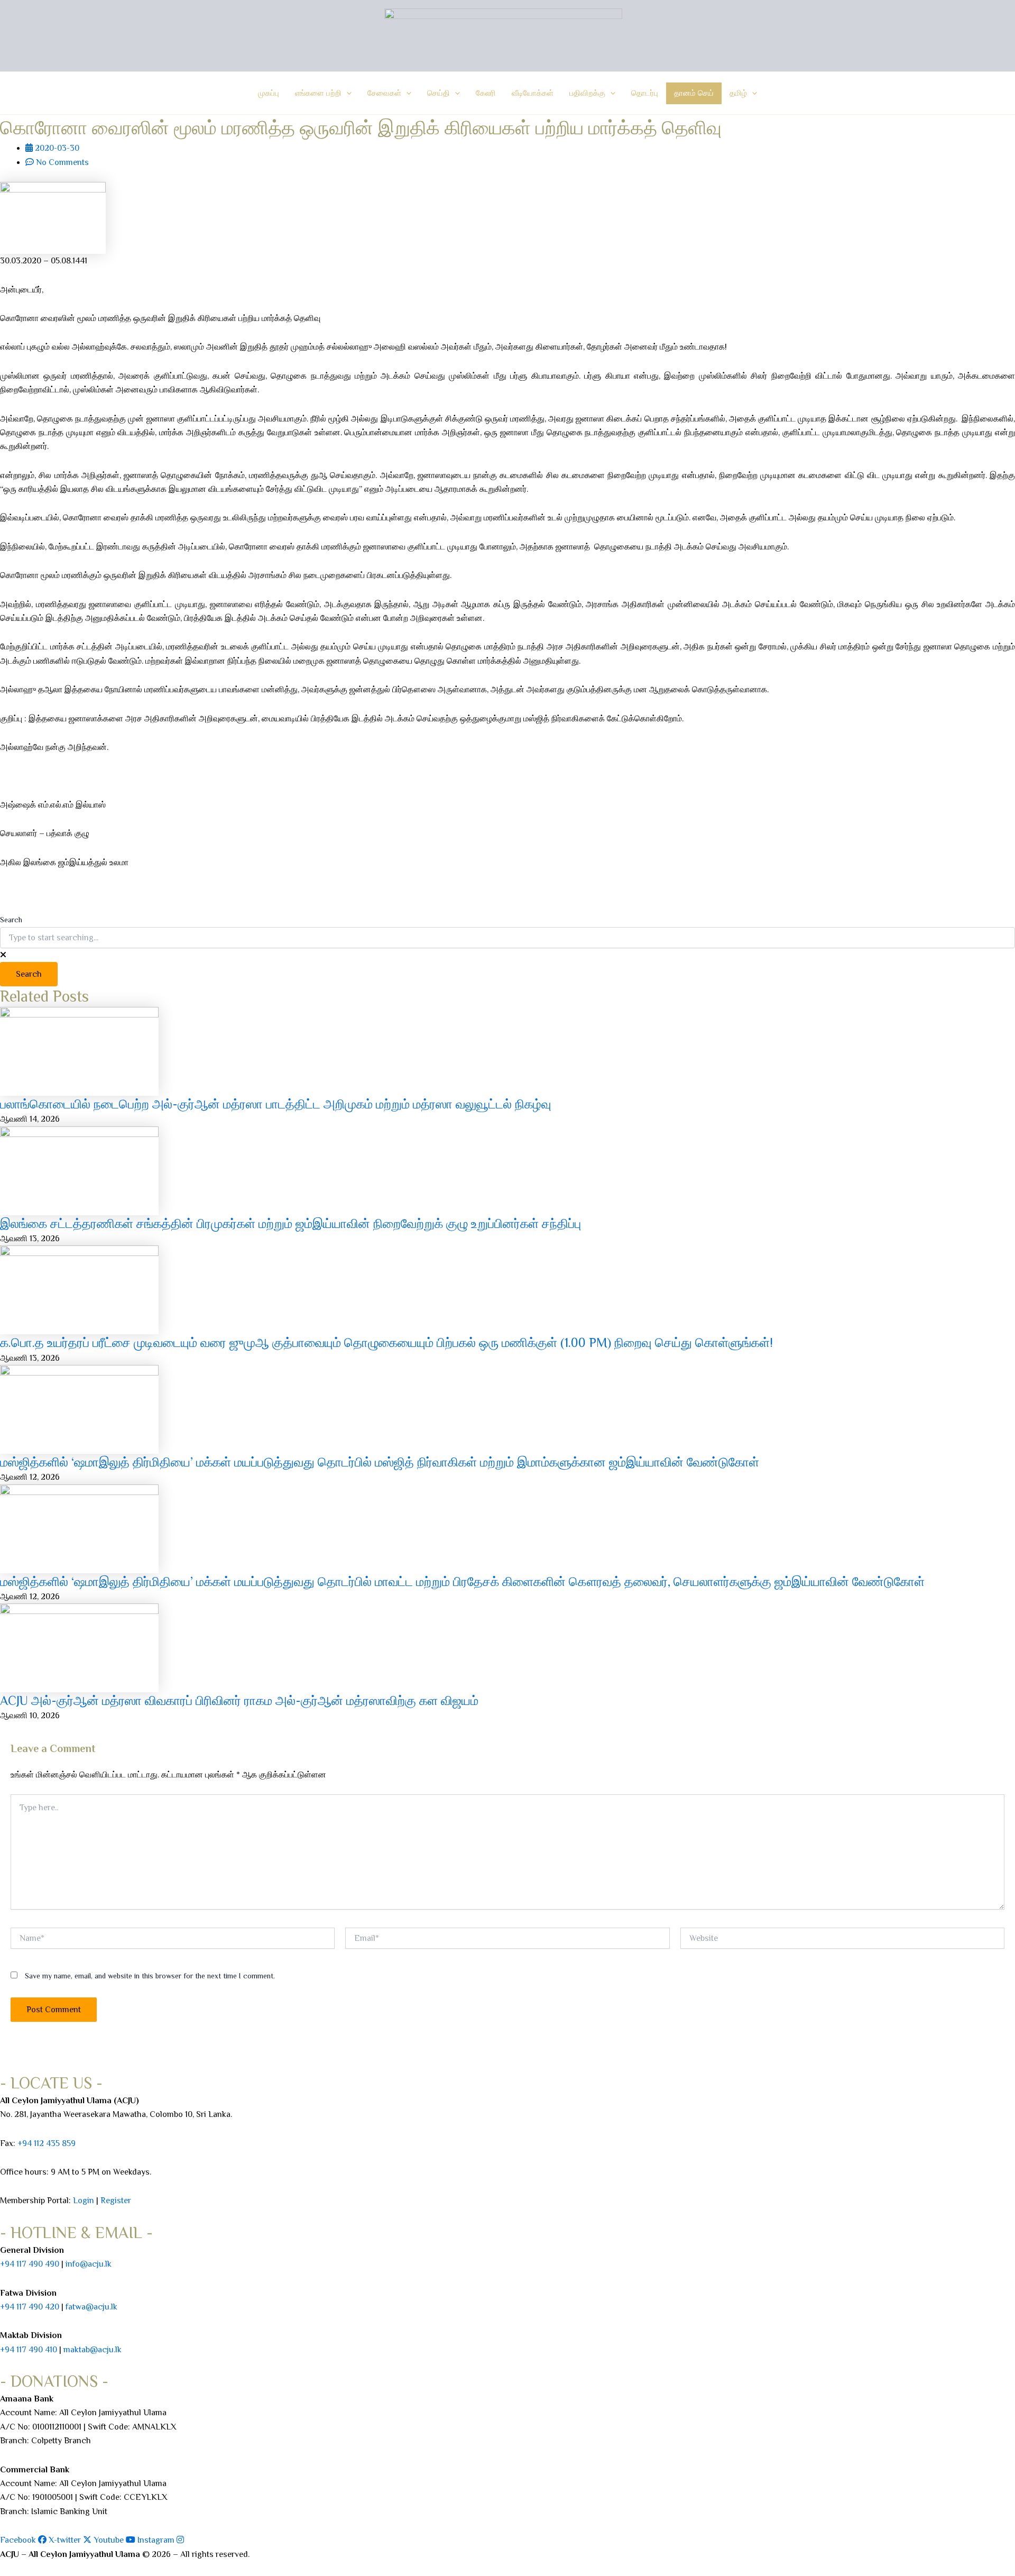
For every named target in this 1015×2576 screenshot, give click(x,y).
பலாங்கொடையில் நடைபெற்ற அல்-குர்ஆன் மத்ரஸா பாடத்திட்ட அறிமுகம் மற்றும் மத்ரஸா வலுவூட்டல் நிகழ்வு (276, 1104)
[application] (347, 93)
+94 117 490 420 (30, 2307)
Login (84, 2201)
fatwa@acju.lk (91, 2307)
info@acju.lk (89, 2264)
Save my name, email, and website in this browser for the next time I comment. (150, 1976)
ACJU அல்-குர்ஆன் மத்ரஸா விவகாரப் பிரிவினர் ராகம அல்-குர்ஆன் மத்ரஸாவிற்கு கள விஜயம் (239, 1700)
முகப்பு (269, 93)
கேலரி (486, 93)
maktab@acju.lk (93, 2350)
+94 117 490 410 (29, 2350)
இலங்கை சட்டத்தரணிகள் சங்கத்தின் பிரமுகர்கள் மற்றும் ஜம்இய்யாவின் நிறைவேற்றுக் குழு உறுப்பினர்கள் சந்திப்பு (290, 1223)
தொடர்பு (645, 93)
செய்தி (439, 93)
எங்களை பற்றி (318, 93)
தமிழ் (738, 93)
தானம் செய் (694, 93)
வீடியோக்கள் (533, 93)
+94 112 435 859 (45, 2143)
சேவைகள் (384, 93)
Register (116, 2201)
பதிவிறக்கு (587, 93)
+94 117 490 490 (30, 2264)
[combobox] (508, 938)
